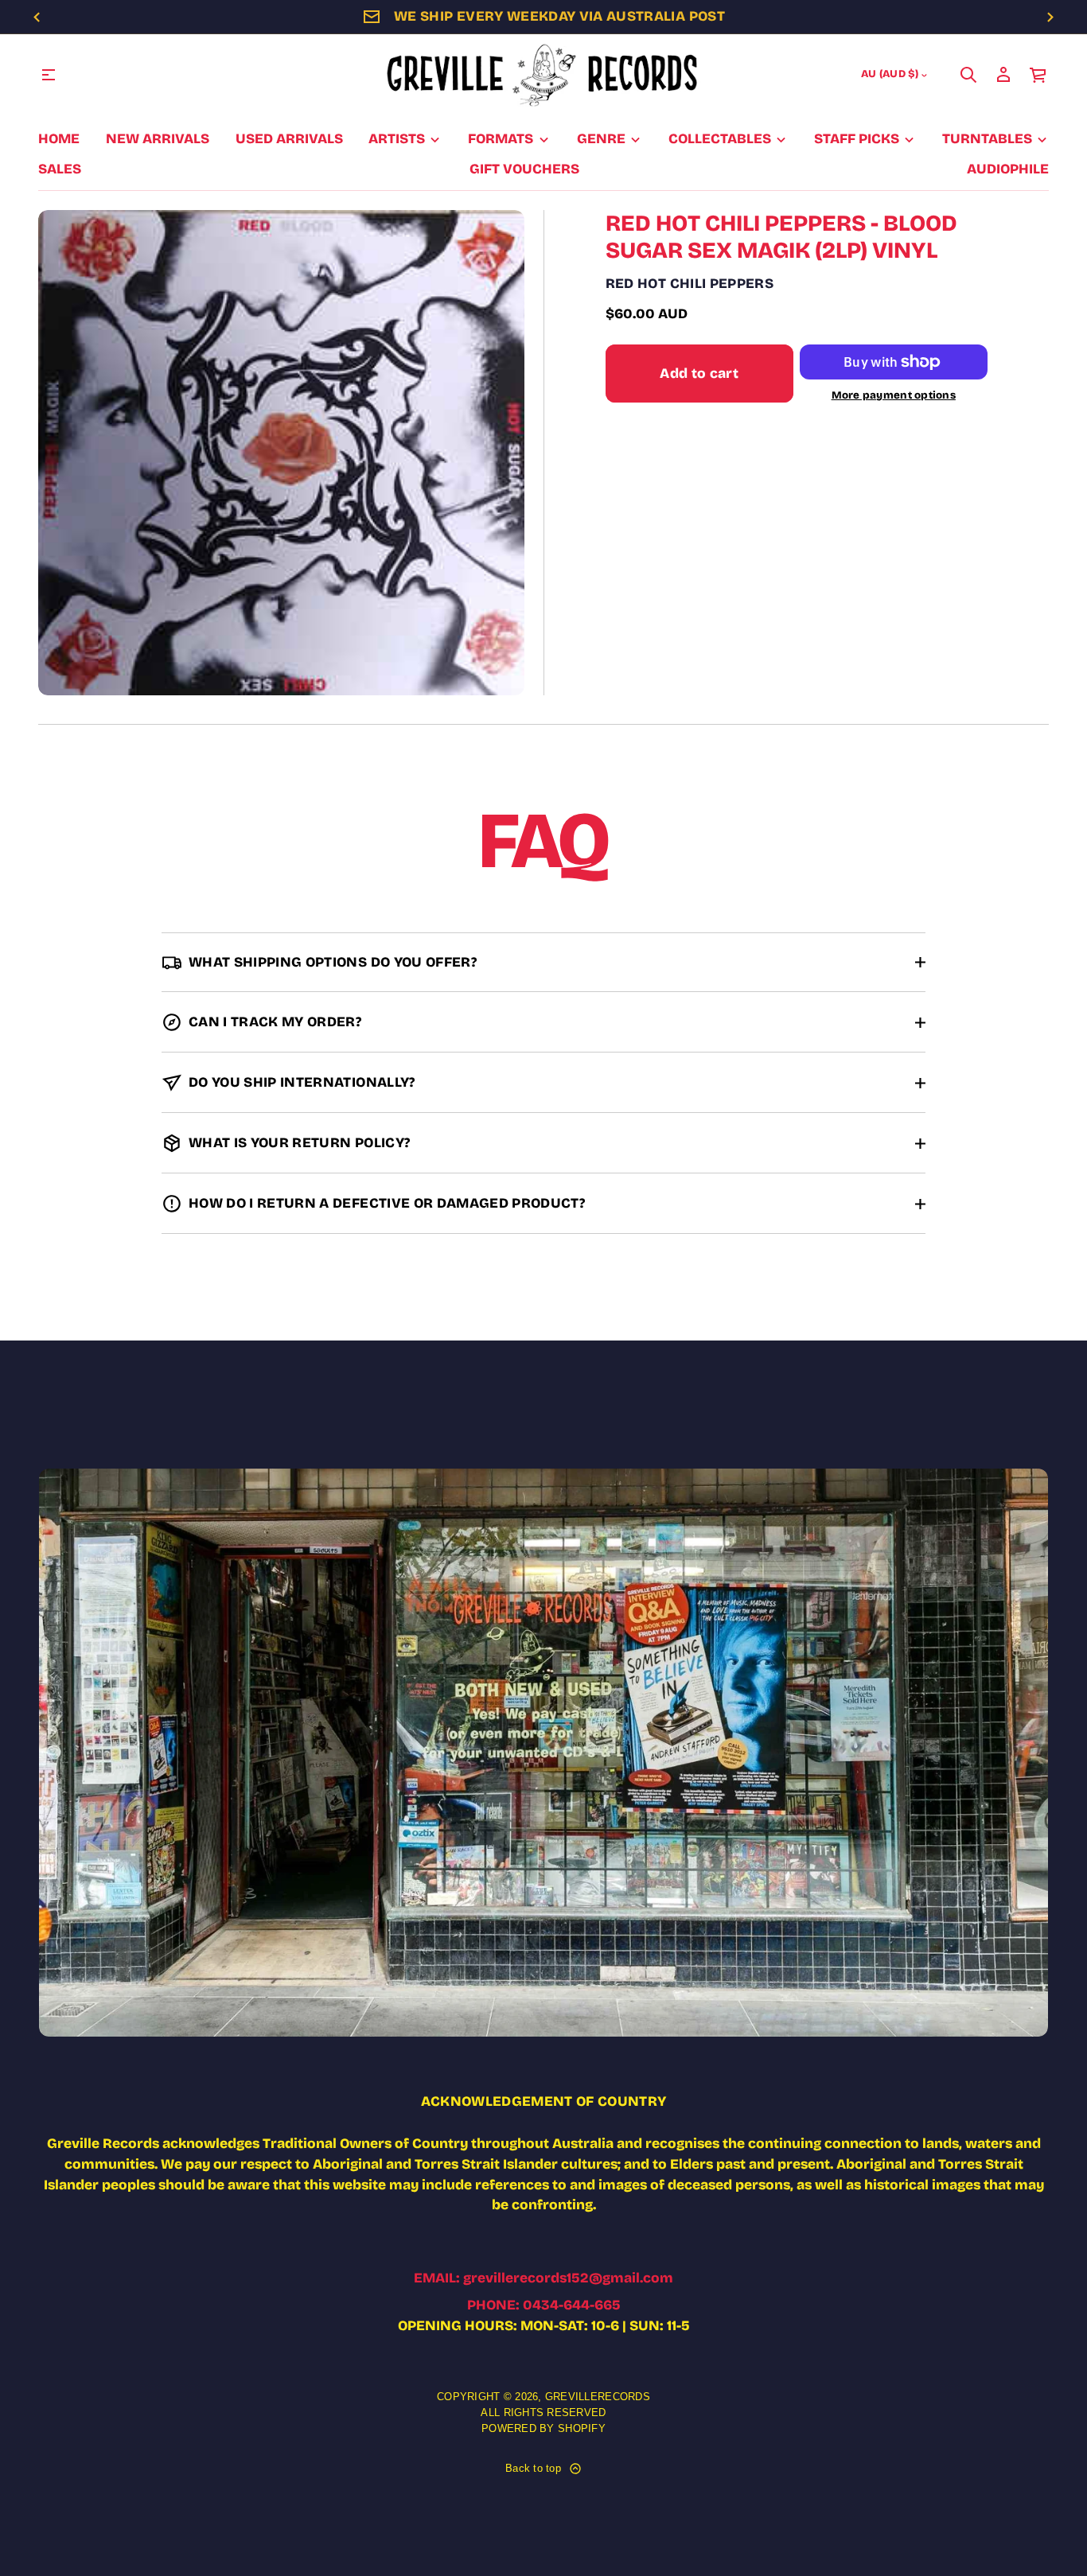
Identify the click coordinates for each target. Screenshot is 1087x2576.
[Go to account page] (1003, 75)
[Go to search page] (968, 75)
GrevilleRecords (598, 2397)
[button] (968, 75)
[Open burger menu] (49, 75)
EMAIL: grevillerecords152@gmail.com (543, 2278)
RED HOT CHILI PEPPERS (690, 284)
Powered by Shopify (543, 2428)
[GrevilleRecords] (543, 75)
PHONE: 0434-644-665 (544, 2305)
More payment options (894, 396)
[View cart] (1038, 75)
